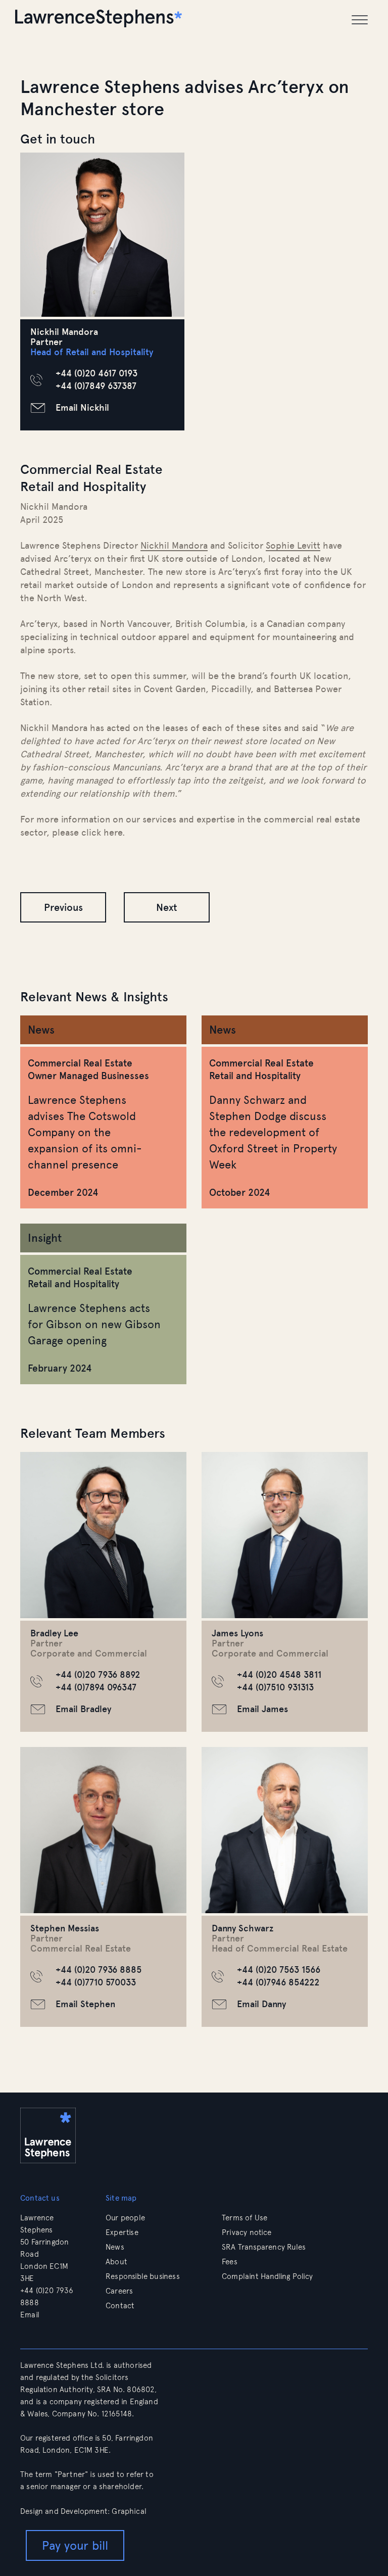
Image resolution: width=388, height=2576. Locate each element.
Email (31, 2315)
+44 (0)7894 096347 (96, 1687)
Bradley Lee (54, 1633)
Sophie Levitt (293, 546)
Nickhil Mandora (174, 546)
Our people (125, 2218)
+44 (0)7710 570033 (96, 1982)
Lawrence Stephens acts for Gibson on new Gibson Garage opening (94, 1324)
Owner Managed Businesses (88, 1076)
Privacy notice (247, 2232)
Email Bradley (83, 1709)
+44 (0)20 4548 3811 (279, 1675)
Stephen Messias (65, 1928)
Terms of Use (245, 2218)
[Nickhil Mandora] (102, 235)
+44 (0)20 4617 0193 (96, 373)
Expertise (122, 2232)
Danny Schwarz (243, 1928)
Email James (262, 1709)
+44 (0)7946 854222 (278, 1982)
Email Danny (261, 2004)
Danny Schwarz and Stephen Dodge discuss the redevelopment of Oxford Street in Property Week (273, 1132)
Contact (120, 2306)
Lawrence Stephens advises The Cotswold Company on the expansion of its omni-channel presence (85, 1132)
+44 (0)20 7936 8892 (98, 1675)
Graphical (129, 2511)
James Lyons (237, 1633)
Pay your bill (75, 2545)
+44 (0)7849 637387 (96, 386)
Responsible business (143, 2276)
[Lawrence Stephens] (99, 20)
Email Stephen (85, 2004)
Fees (230, 2262)
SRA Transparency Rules (264, 2247)
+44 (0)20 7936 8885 (99, 1970)
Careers (119, 2291)
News (115, 2247)
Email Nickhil (82, 408)
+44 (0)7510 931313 (275, 1687)
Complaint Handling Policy (268, 2276)
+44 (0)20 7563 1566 (279, 1970)
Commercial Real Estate (80, 1063)
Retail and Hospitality (255, 1076)
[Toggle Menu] (360, 20)
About (116, 2262)
